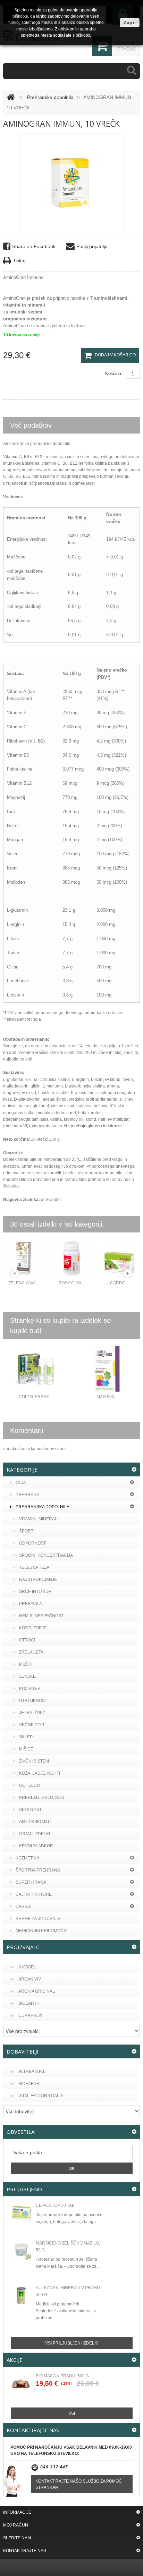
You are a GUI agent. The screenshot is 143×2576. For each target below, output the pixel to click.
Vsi (72, 2413)
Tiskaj (19, 261)
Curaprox (30, 2015)
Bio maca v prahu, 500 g (62, 2376)
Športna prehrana (38, 1870)
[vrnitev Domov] (11, 97)
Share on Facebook (34, 246)
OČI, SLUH (30, 1785)
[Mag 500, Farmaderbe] (107, 1369)
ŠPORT (26, 1531)
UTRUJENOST (33, 1701)
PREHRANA (27, 1495)
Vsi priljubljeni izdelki (72, 2343)
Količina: (114, 374)
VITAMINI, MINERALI (39, 1519)
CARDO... (119, 1283)
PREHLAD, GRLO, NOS (42, 1797)
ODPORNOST (32, 1543)
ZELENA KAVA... (24, 1283)
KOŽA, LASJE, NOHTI (40, 1773)
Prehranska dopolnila (50, 97)
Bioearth (29, 2003)
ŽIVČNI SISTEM (34, 1761)
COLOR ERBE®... (36, 1397)
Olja (21, 1483)
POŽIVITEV (30, 1688)
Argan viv (30, 1979)
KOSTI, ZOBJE (33, 1628)
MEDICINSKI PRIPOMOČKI (41, 1931)
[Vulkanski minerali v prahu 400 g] (21, 2296)
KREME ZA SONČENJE (38, 1919)
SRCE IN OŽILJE (35, 1592)
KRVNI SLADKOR (36, 1846)
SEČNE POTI (32, 1725)
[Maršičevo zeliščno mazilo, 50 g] (21, 2251)
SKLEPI (26, 1737)
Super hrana (31, 1882)
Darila (23, 1906)
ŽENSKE (27, 1676)
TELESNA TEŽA (34, 1567)
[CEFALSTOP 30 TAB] (21, 2213)
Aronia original (37, 1991)
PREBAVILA (31, 1604)
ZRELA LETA (31, 1652)
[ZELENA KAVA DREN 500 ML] (24, 1259)
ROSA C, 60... (71, 1283)
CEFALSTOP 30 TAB (55, 2205)
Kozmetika (27, 1858)
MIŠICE (26, 1749)
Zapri (130, 22)
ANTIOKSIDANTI (35, 1822)
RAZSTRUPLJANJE (38, 1580)
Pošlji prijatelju (92, 246)
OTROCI (27, 1640)
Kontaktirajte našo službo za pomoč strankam (79, 2484)
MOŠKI (26, 1664)
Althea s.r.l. (32, 2072)
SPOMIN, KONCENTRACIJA (46, 1555)
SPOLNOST (30, 1810)
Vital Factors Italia (41, 2096)
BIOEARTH (29, 2084)
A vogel (27, 1967)
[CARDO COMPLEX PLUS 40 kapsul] (119, 1259)
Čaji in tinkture (34, 1894)
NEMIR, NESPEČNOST (41, 1616)
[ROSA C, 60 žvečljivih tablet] (71, 1259)
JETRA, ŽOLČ (32, 1713)
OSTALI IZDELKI (35, 1834)
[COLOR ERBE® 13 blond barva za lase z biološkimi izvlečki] (35, 1369)
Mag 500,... (107, 1397)
